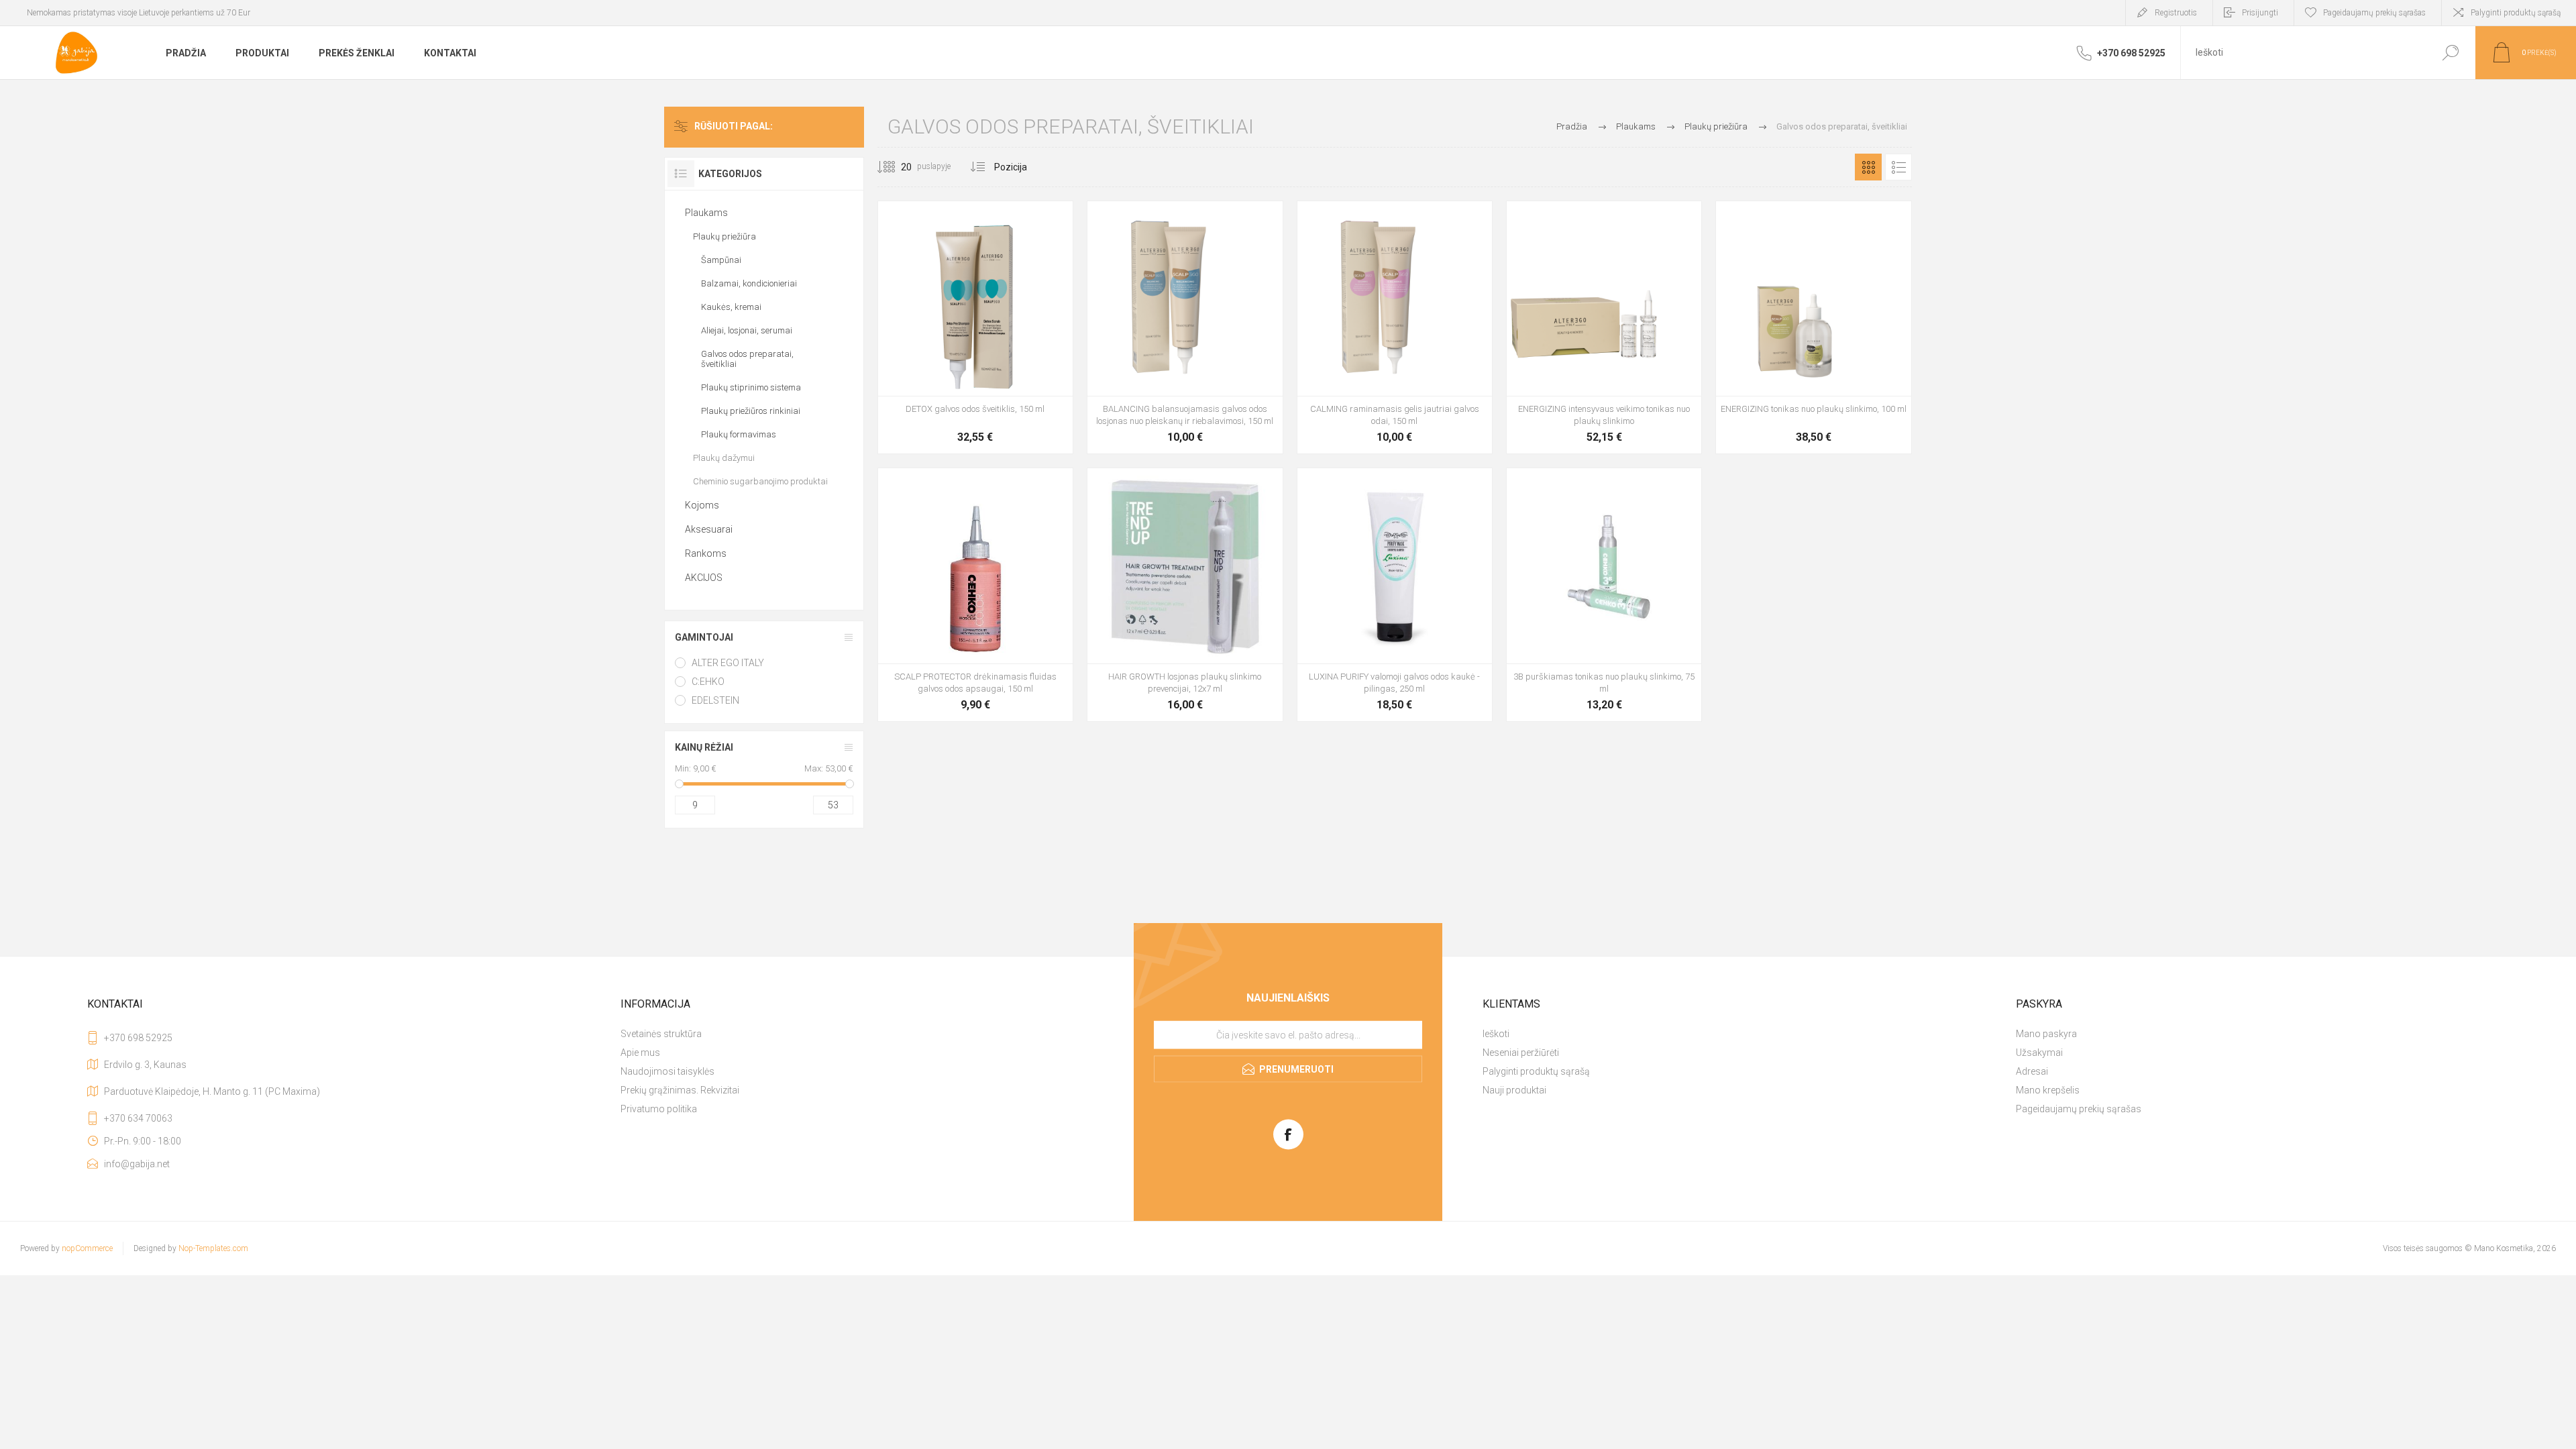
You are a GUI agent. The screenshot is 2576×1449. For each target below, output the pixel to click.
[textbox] (2303, 53)
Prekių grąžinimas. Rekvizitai (680, 1090)
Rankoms (706, 553)
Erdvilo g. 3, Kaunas (145, 1065)
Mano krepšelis (2048, 1090)
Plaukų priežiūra (724, 236)
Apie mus (640, 1053)
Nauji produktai (1514, 1090)
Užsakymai (2039, 1053)
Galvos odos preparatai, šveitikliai (747, 359)
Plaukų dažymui (724, 458)
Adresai (2032, 1071)
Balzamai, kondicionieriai (749, 283)
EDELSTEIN (715, 700)
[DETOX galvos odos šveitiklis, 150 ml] (975, 327)
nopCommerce (87, 1248)
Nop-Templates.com (213, 1248)
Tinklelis (1868, 167)
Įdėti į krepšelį (960, 412)
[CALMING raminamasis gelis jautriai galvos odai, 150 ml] (1395, 327)
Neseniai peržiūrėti (1521, 1053)
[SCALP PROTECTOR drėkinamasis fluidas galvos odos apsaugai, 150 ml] (975, 594)
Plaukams (706, 213)
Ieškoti (2450, 53)
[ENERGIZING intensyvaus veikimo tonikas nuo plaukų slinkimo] (1604, 327)
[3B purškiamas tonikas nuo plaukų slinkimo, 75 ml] (1604, 594)
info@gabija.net (137, 1164)
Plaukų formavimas (739, 434)
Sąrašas (1898, 167)
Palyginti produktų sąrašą (2516, 13)
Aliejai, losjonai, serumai (747, 330)
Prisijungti (2260, 13)
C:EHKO (708, 682)
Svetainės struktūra (661, 1034)
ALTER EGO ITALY (728, 663)
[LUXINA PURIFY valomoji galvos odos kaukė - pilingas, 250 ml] (1395, 594)
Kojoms (702, 505)
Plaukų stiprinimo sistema (751, 387)
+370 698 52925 (138, 1038)
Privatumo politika (659, 1109)
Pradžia (1572, 126)
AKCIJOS (704, 578)
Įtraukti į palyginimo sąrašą (1055, 412)
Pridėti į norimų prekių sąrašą (1024, 412)
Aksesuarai (709, 529)
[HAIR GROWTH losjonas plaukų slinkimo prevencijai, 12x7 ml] (1185, 594)
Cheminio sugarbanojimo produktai (760, 481)
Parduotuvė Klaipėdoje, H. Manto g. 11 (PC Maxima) (212, 1091)
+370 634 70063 (138, 1118)
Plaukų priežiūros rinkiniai (751, 411)
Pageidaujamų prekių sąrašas (2079, 1109)
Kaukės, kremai (731, 307)
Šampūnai (721, 260)
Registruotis (2176, 13)
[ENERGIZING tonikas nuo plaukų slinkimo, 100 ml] (1813, 327)
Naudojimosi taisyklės (667, 1071)
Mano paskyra (2046, 1034)
